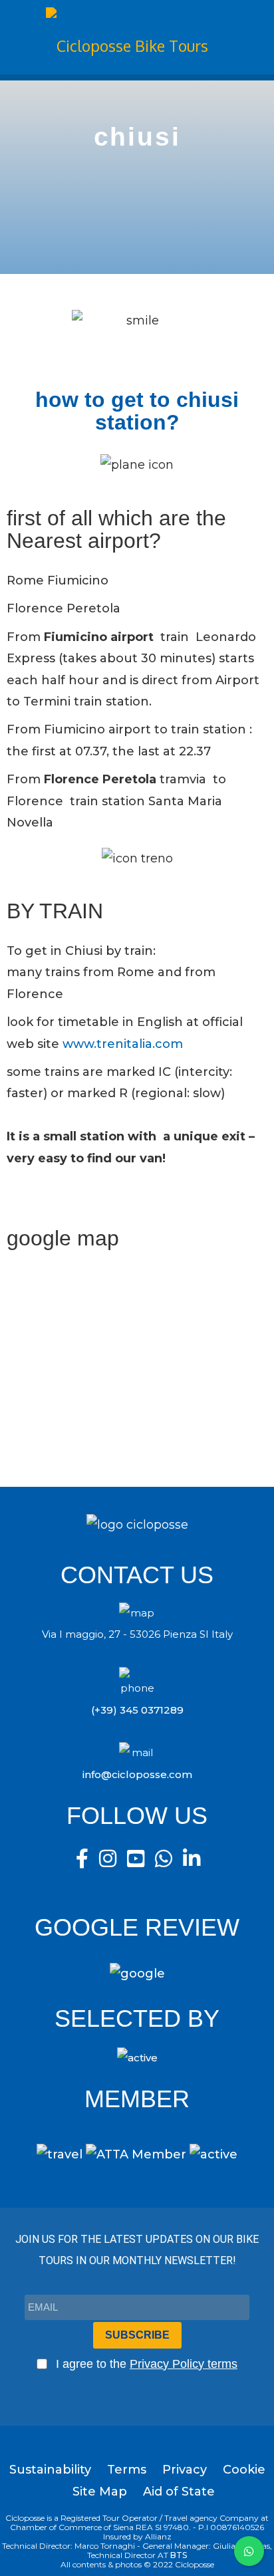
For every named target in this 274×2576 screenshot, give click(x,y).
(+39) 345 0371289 (137, 1710)
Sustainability (50, 2470)
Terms (127, 2470)
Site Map (100, 2492)
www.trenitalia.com (123, 1044)
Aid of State (179, 2492)
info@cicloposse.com (137, 1774)
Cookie (244, 2470)
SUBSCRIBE (137, 2335)
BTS (179, 2555)
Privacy (185, 2470)
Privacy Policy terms (184, 2364)
